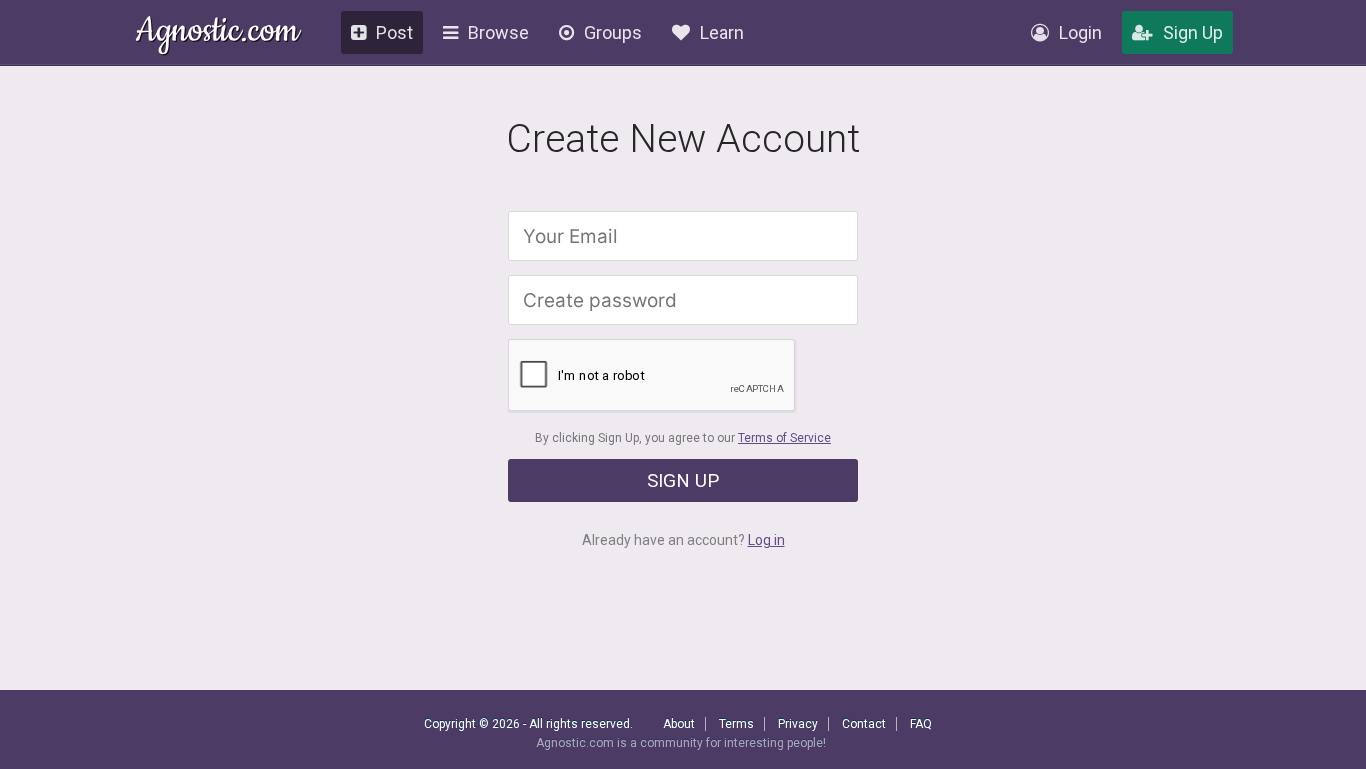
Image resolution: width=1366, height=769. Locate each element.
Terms (736, 724)
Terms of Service (784, 438)
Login (1080, 32)
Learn (722, 32)
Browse (498, 32)
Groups (613, 32)
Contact (864, 724)
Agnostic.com (217, 33)
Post (394, 32)
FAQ (921, 724)
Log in (766, 540)
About (679, 724)
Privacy (798, 724)
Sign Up (1193, 32)
